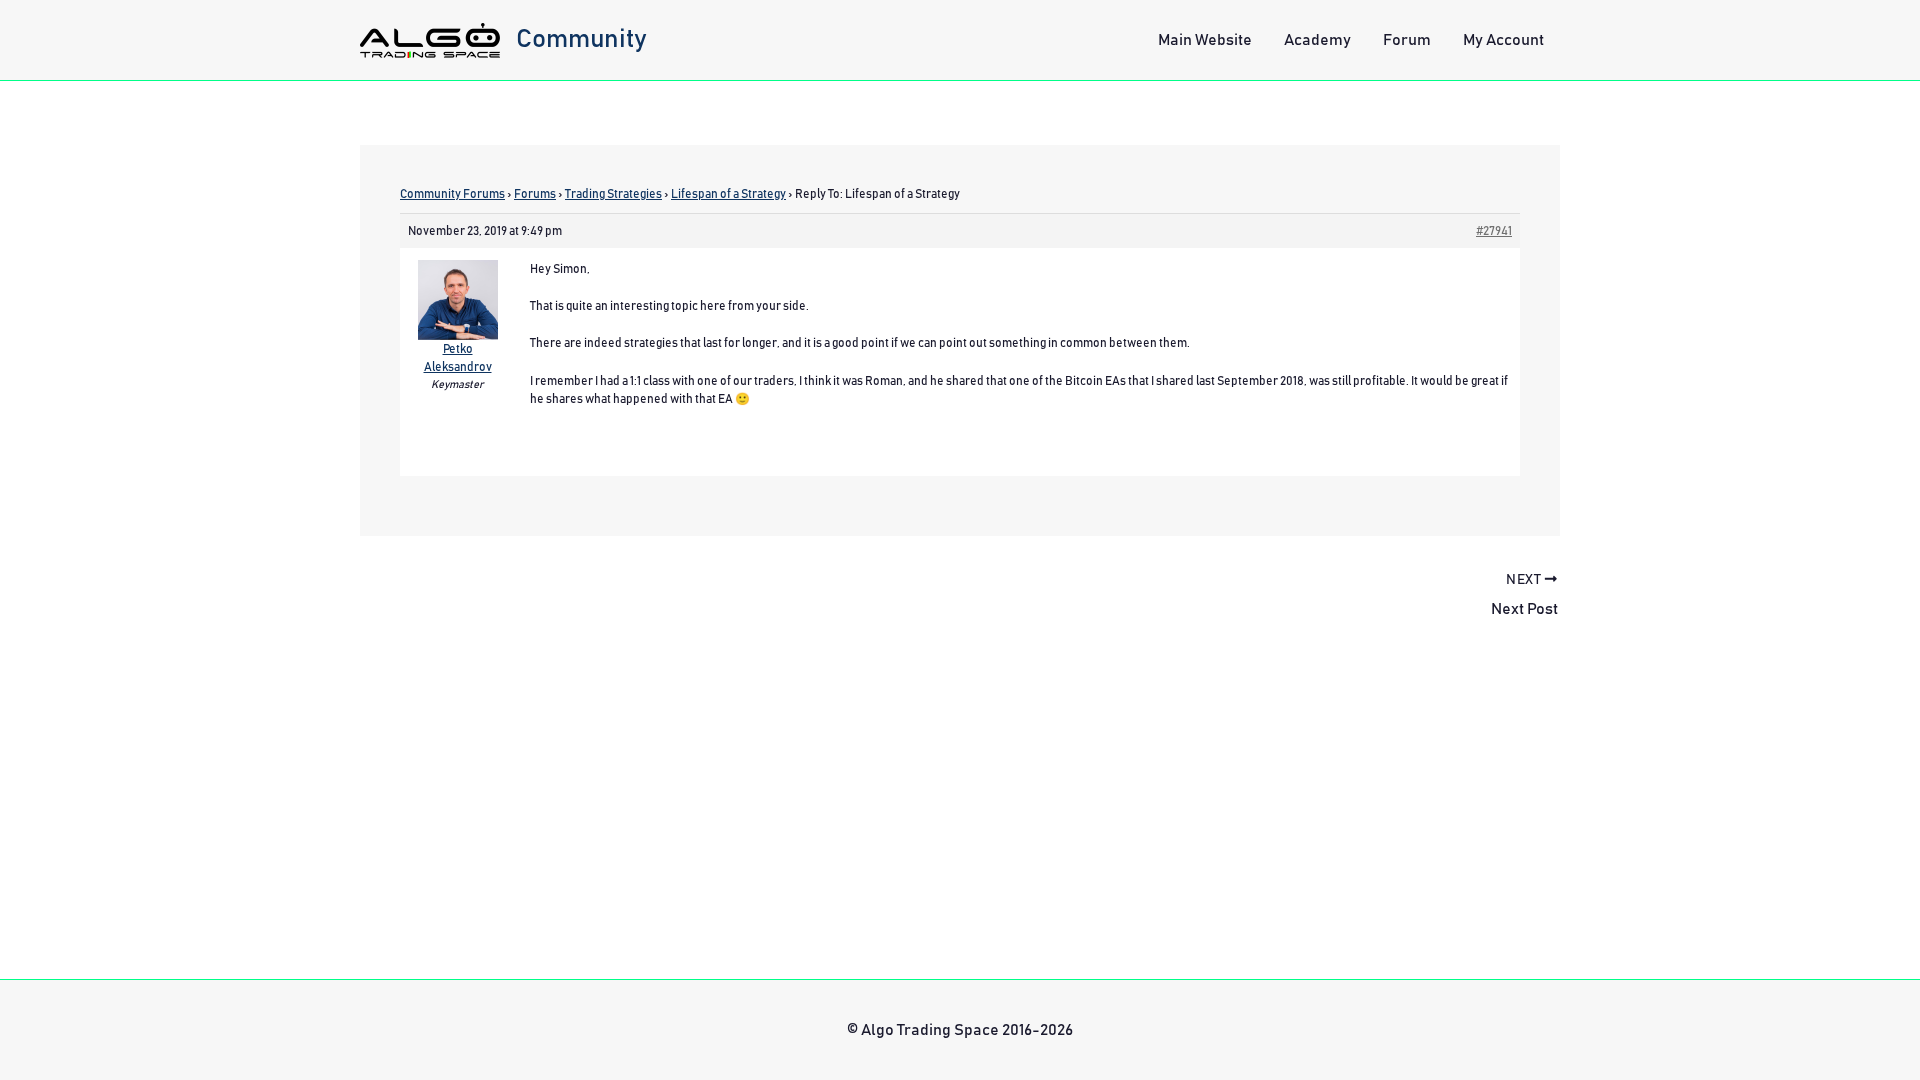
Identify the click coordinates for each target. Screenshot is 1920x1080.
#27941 (1494, 231)
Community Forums (452, 194)
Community (581, 39)
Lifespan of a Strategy (728, 194)
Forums (535, 194)
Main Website (1205, 40)
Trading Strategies (613, 194)
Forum (1407, 40)
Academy (1317, 40)
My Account (1503, 40)
